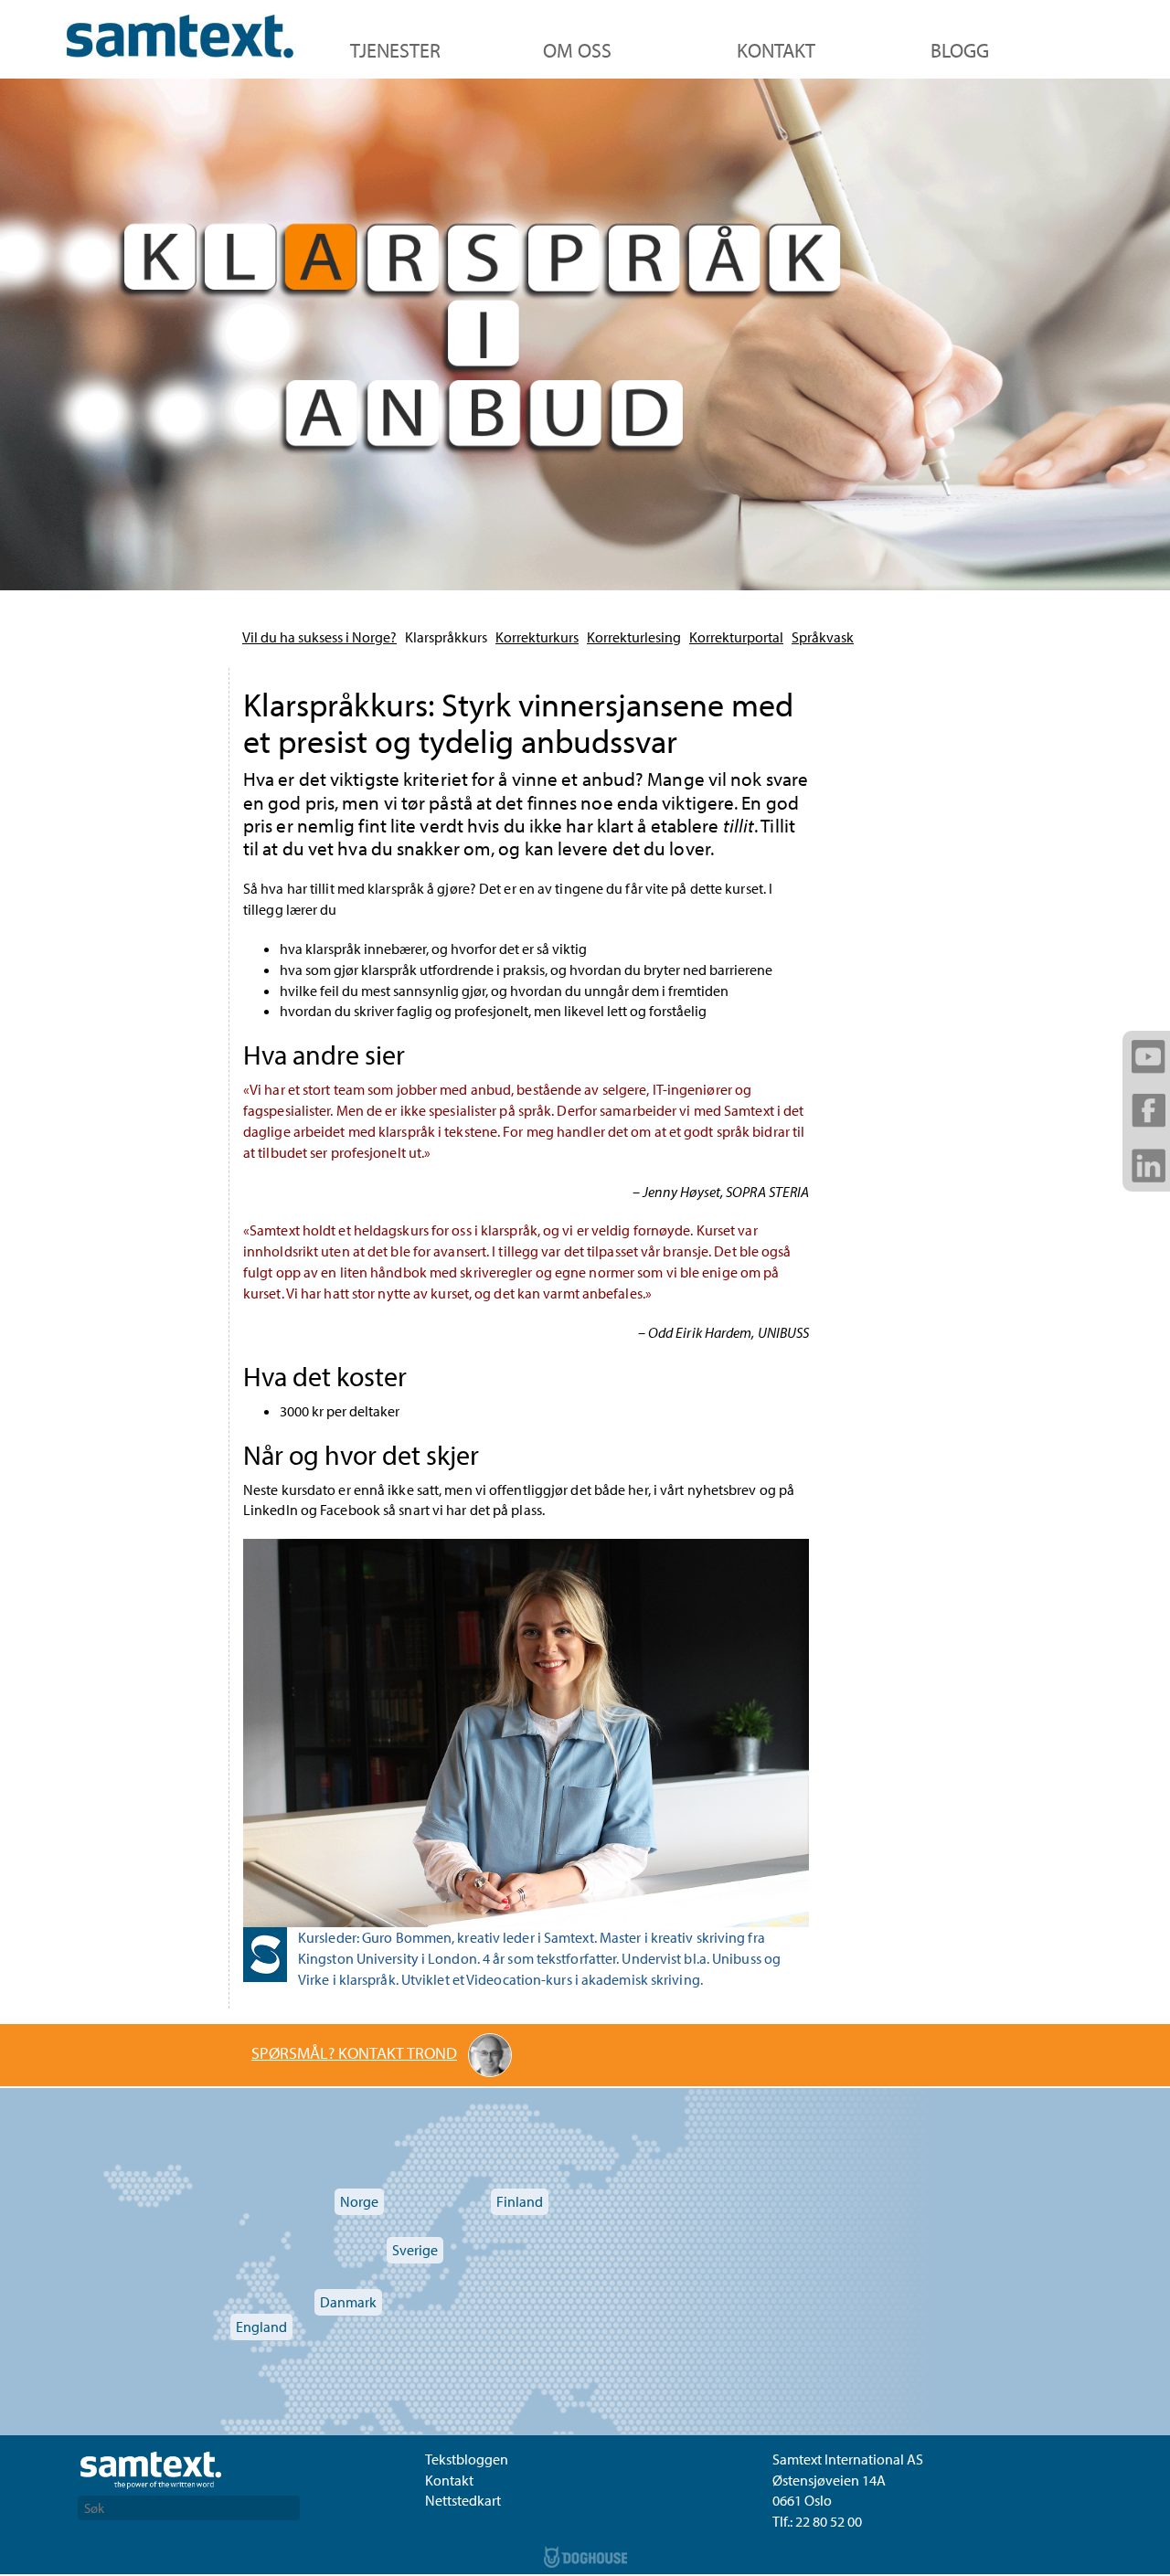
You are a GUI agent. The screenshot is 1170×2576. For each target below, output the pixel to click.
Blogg (960, 50)
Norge (359, 2201)
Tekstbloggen (467, 2459)
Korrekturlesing (634, 637)
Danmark (348, 2302)
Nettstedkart (463, 2500)
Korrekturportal (736, 637)
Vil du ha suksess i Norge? (319, 637)
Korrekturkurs (537, 637)
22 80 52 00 (829, 2521)
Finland (520, 2201)
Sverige (415, 2250)
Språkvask (823, 637)
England (261, 2327)
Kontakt (776, 50)
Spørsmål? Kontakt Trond (354, 2053)
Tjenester (395, 50)
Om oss (577, 50)
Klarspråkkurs (446, 637)
